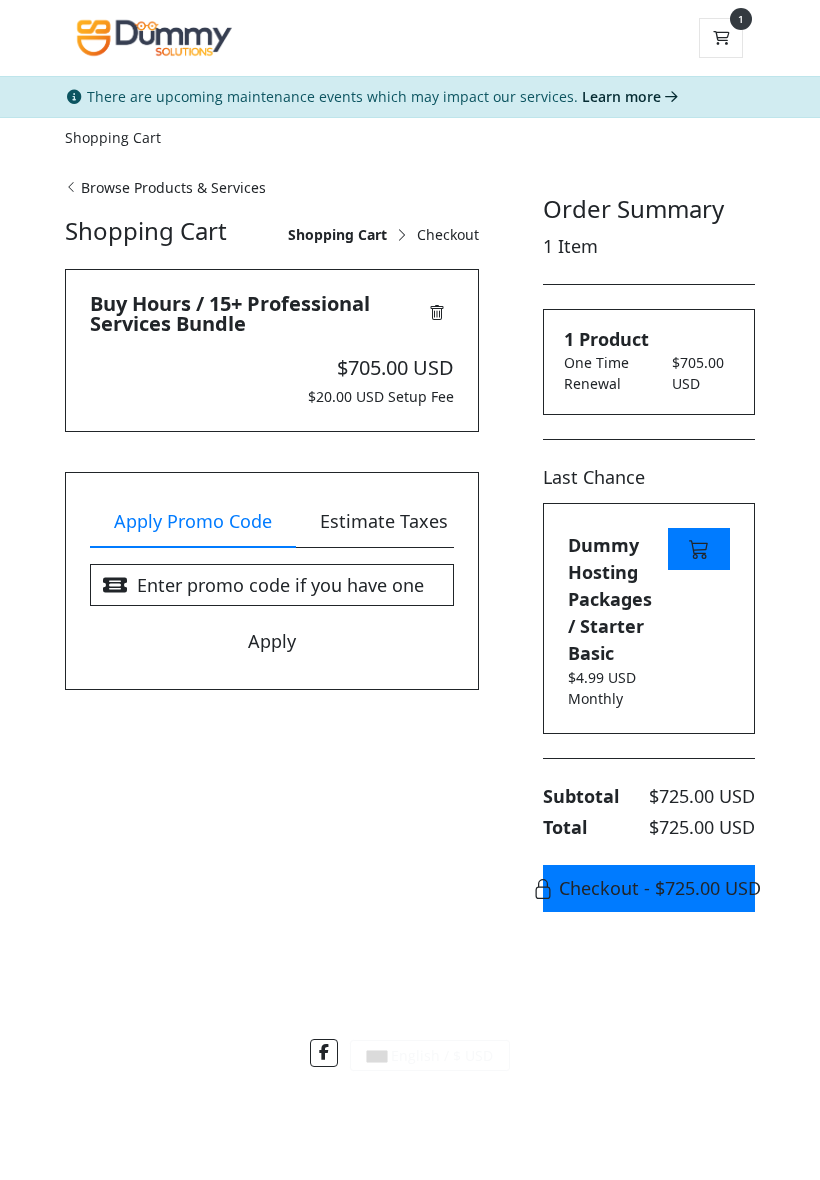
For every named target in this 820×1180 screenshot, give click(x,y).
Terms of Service (446, 1097)
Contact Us (355, 1097)
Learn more (623, 96)
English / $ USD (440, 1055)
